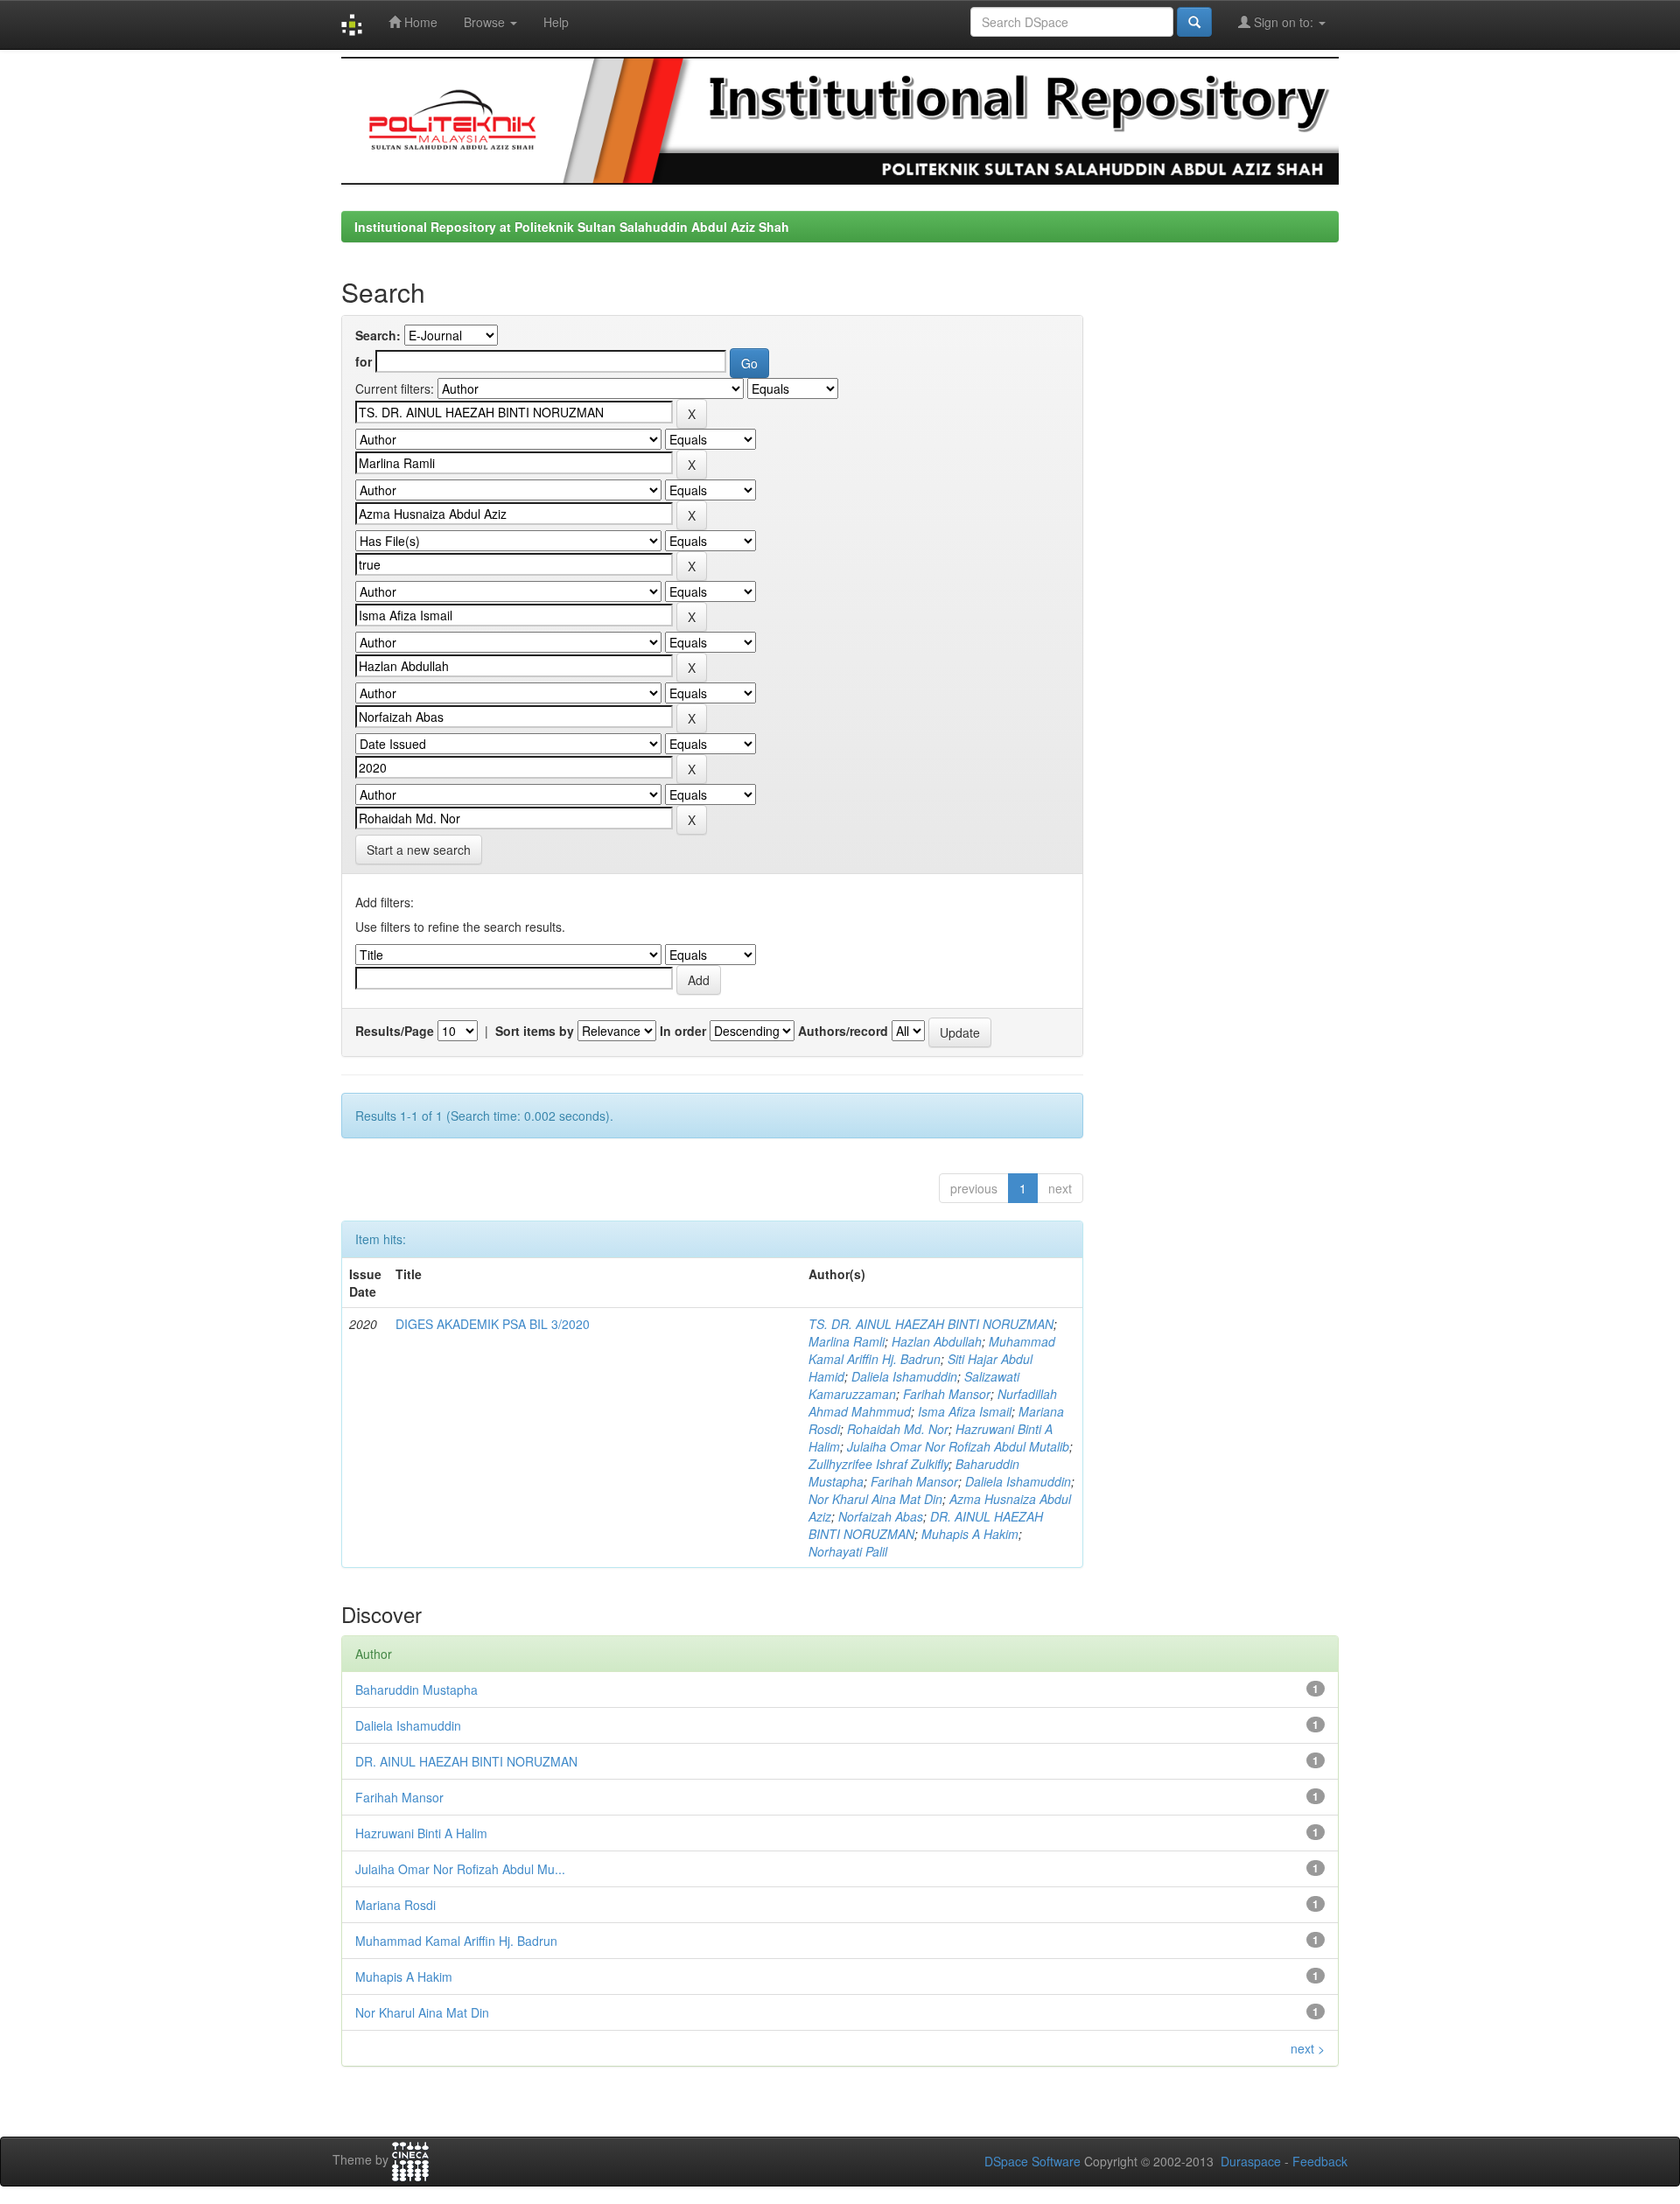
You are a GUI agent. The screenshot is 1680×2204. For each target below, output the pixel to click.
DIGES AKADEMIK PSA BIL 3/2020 (493, 1324)
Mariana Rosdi (395, 1905)
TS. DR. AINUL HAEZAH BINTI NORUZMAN (931, 1324)
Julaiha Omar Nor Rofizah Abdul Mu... (460, 1869)
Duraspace (1251, 2161)
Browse (486, 22)
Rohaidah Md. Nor (898, 1429)
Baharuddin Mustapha (416, 1690)
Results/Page (395, 1031)
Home (419, 22)
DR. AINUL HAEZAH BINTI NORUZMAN (466, 1761)
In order (683, 1031)
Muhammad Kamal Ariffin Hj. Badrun (932, 1350)
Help (556, 22)
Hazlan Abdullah (937, 1341)
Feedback (1320, 2161)
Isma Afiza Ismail (965, 1411)
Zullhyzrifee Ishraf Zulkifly (878, 1464)
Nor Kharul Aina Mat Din (875, 1499)
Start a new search (419, 850)
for (364, 361)
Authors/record (843, 1031)
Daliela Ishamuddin (904, 1376)
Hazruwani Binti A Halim (421, 1833)
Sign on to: (1284, 22)
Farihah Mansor (947, 1394)
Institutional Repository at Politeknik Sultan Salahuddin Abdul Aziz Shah (572, 227)
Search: (378, 335)
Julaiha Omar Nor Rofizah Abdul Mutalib (958, 1446)
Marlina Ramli (847, 1341)
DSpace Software (1032, 2161)
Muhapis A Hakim (970, 1534)
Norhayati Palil (848, 1551)
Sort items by (535, 1031)
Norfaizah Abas (881, 1516)
